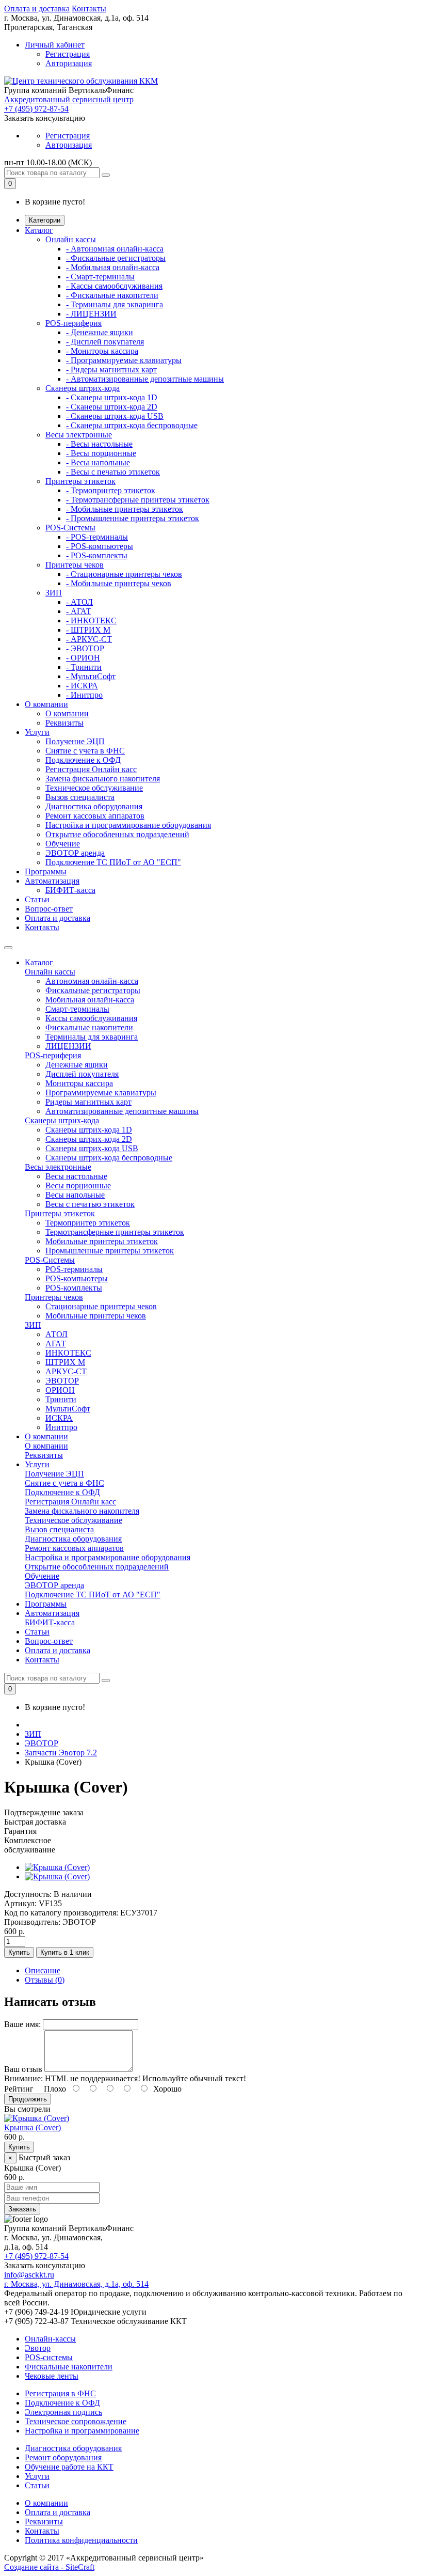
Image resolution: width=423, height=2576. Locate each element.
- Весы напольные (98, 462)
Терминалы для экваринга (92, 1037)
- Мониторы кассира (102, 351)
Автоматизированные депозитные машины (122, 1111)
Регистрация (68, 54)
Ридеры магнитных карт (88, 1102)
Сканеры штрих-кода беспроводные (109, 1158)
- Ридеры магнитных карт (111, 370)
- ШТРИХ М (88, 630)
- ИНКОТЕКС (91, 621)
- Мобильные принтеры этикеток (125, 509)
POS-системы (49, 2357)
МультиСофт (68, 1409)
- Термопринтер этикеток (111, 490)
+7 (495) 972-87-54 (36, 109)
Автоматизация (52, 881)
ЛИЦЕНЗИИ (68, 1046)
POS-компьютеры (77, 1278)
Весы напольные (75, 1195)
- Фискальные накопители (112, 295)
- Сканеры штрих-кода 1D (112, 397)
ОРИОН (60, 1390)
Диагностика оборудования (94, 806)
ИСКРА (59, 1418)
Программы (46, 871)
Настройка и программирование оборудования (128, 825)
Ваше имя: (22, 2024)
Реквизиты (64, 723)
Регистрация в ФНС (60, 2393)
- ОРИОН (83, 658)
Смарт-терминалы (77, 1009)
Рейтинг (19, 2089)
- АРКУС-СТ (89, 639)
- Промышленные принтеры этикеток (133, 518)
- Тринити (84, 667)
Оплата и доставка (37, 9)
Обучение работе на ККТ (69, 2467)
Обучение (63, 844)
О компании (46, 704)
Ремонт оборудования (63, 2457)
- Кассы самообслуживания (114, 286)
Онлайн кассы (71, 239)
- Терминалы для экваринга (115, 304)
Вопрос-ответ (49, 909)
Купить (19, 1952)
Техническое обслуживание (94, 788)
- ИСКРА (82, 686)
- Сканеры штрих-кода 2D (112, 407)
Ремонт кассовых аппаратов (95, 816)
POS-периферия (74, 323)
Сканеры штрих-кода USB (92, 1148)
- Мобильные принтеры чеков (119, 583)
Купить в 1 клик (65, 1952)
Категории (45, 220)
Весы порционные (78, 1185)
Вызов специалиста (80, 797)
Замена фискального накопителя (103, 779)
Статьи (37, 899)
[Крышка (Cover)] (57, 1867)
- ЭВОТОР (85, 648)
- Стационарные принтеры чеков (124, 574)
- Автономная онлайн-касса (115, 249)
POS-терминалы (74, 1269)
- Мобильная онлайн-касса (113, 267)
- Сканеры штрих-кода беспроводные (132, 425)
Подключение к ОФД (83, 760)
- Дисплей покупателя (105, 342)
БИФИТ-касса (70, 890)
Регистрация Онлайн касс (91, 769)
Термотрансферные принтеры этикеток (115, 1232)
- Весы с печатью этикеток (113, 472)
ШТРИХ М (65, 1362)
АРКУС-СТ (66, 1371)
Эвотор (38, 2348)
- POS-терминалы (97, 537)
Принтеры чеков (75, 565)
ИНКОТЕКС (68, 1353)
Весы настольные (76, 1176)
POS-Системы (70, 528)
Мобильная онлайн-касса (90, 1000)
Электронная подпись (63, 2412)
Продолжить (28, 2099)
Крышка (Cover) (32, 2127)
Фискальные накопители (89, 1027)
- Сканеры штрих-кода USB (115, 416)
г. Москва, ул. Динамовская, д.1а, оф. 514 (76, 2284)
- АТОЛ (79, 602)
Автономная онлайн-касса (92, 981)
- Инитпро (84, 695)
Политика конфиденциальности (81, 2540)
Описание (43, 1970)
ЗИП (54, 593)
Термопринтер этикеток (88, 1223)
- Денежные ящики (100, 332)
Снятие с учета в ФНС (85, 751)
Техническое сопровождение (76, 2421)
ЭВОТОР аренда (75, 853)
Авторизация (69, 63)
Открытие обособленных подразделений (117, 834)
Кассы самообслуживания (91, 1018)
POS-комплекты (74, 1288)
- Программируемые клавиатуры (124, 360)
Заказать (22, 2209)
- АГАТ (79, 611)
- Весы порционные (101, 453)
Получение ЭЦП (75, 741)
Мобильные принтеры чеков (96, 1316)
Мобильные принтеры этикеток (102, 1241)
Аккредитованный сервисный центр (69, 99)
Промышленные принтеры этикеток (110, 1251)
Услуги (37, 732)
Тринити (61, 1399)
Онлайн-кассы (50, 2339)
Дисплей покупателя (82, 1074)
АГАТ (56, 1344)
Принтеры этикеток (80, 481)
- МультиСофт (91, 676)
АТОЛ (56, 1334)
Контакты (89, 9)
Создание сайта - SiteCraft (49, 2567)
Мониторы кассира (79, 1083)
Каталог (39, 230)
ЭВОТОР (62, 1381)
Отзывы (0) (45, 1980)
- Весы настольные (99, 444)
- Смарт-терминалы (100, 277)
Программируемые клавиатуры (101, 1093)
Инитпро (61, 1427)
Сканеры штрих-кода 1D (89, 1130)
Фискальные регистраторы (93, 990)
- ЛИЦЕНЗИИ (91, 314)
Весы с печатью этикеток (90, 1204)
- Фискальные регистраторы (116, 258)
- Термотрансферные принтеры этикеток (138, 500)
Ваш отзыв (23, 2069)
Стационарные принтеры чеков (101, 1306)
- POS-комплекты (97, 555)
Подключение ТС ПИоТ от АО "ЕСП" (113, 862)
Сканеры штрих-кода (83, 388)
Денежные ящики (77, 1065)
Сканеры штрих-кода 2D (89, 1139)
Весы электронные (79, 435)
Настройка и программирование (82, 2431)
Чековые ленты (52, 2376)
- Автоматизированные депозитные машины (145, 379)
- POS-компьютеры (100, 546)
